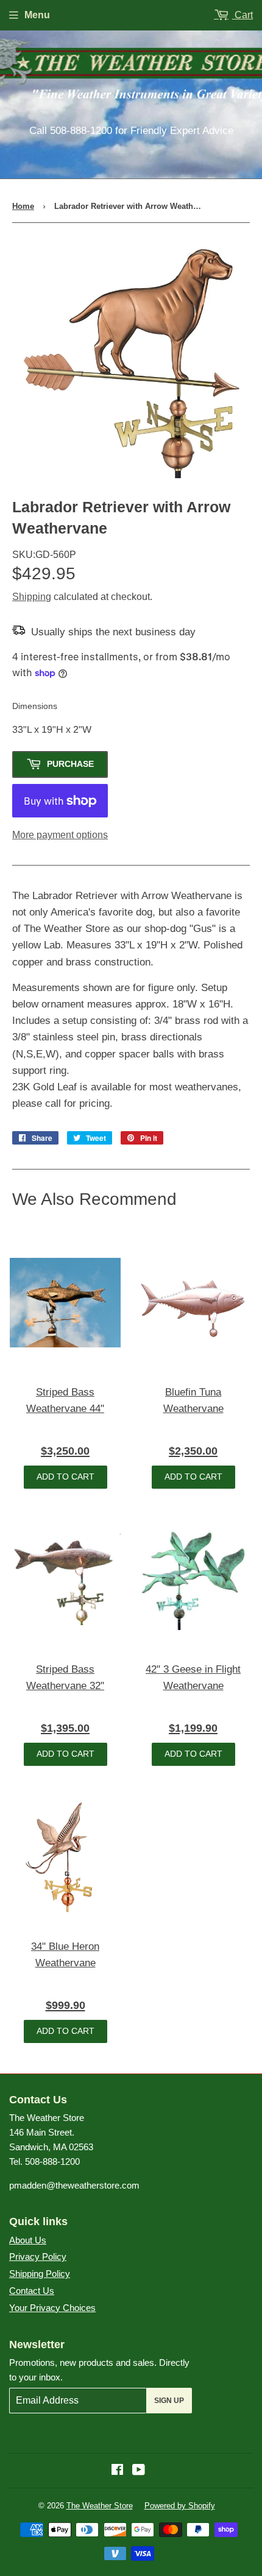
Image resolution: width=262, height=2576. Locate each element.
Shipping (32, 597)
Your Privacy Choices (52, 2308)
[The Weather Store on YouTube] (139, 2471)
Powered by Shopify (180, 2506)
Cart (243, 15)
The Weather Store (100, 2506)
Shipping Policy (40, 2274)
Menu (37, 15)
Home (23, 206)
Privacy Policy (38, 2257)
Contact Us (32, 2291)
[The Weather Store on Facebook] (117, 2471)
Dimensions (35, 706)
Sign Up (169, 2401)
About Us (28, 2240)
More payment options (60, 835)
